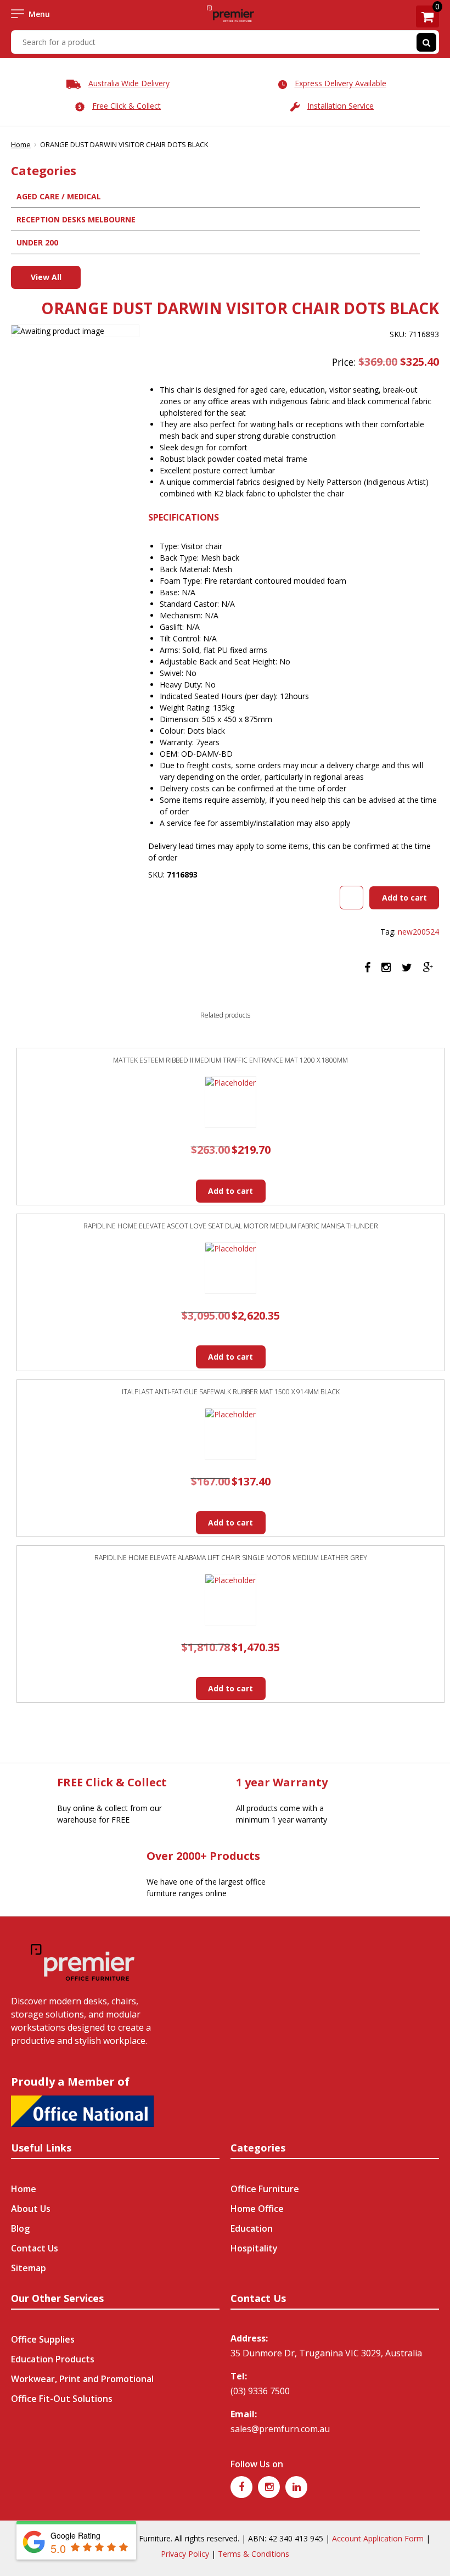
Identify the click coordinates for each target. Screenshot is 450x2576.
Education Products (53, 2359)
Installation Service (341, 106)
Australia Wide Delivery (129, 83)
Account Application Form (378, 2538)
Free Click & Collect (126, 106)
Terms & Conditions (254, 2554)
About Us (31, 2209)
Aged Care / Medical (59, 196)
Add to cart (404, 898)
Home (21, 144)
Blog (20, 2228)
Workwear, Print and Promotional (82, 2379)
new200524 (418, 932)
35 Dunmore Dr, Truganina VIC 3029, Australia (326, 2353)
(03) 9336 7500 (260, 2391)
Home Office (257, 2209)
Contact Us (35, 2248)
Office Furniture (265, 2189)
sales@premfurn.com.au (280, 2429)
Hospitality (254, 2248)
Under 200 (37, 242)
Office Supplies (43, 2339)
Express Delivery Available (341, 83)
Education (252, 2228)
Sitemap (29, 2268)
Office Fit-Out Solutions (62, 2399)
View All (46, 277)
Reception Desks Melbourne (76, 219)
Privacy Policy (185, 2554)
